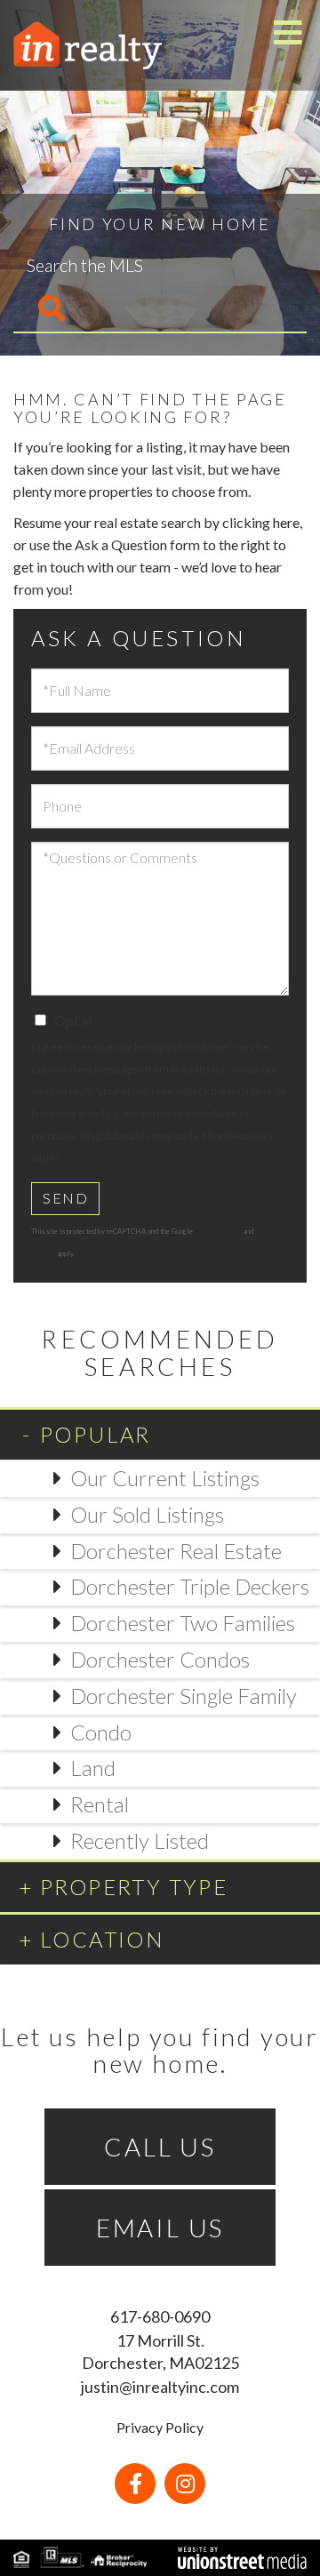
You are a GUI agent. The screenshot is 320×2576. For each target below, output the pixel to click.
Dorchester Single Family (184, 1696)
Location (102, 1939)
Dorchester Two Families (183, 1623)
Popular (96, 1434)
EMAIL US (160, 2228)
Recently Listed (140, 1840)
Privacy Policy (97, 1158)
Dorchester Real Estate (176, 1551)
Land (93, 1768)
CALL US (160, 2147)
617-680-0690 (160, 2316)
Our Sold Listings (147, 1514)
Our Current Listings (165, 1478)
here (286, 522)
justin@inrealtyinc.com (160, 2387)
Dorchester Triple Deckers (190, 1586)
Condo (101, 1732)
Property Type (134, 1887)
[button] (40, 309)
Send (65, 1198)
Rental (100, 1804)
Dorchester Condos (160, 1659)
